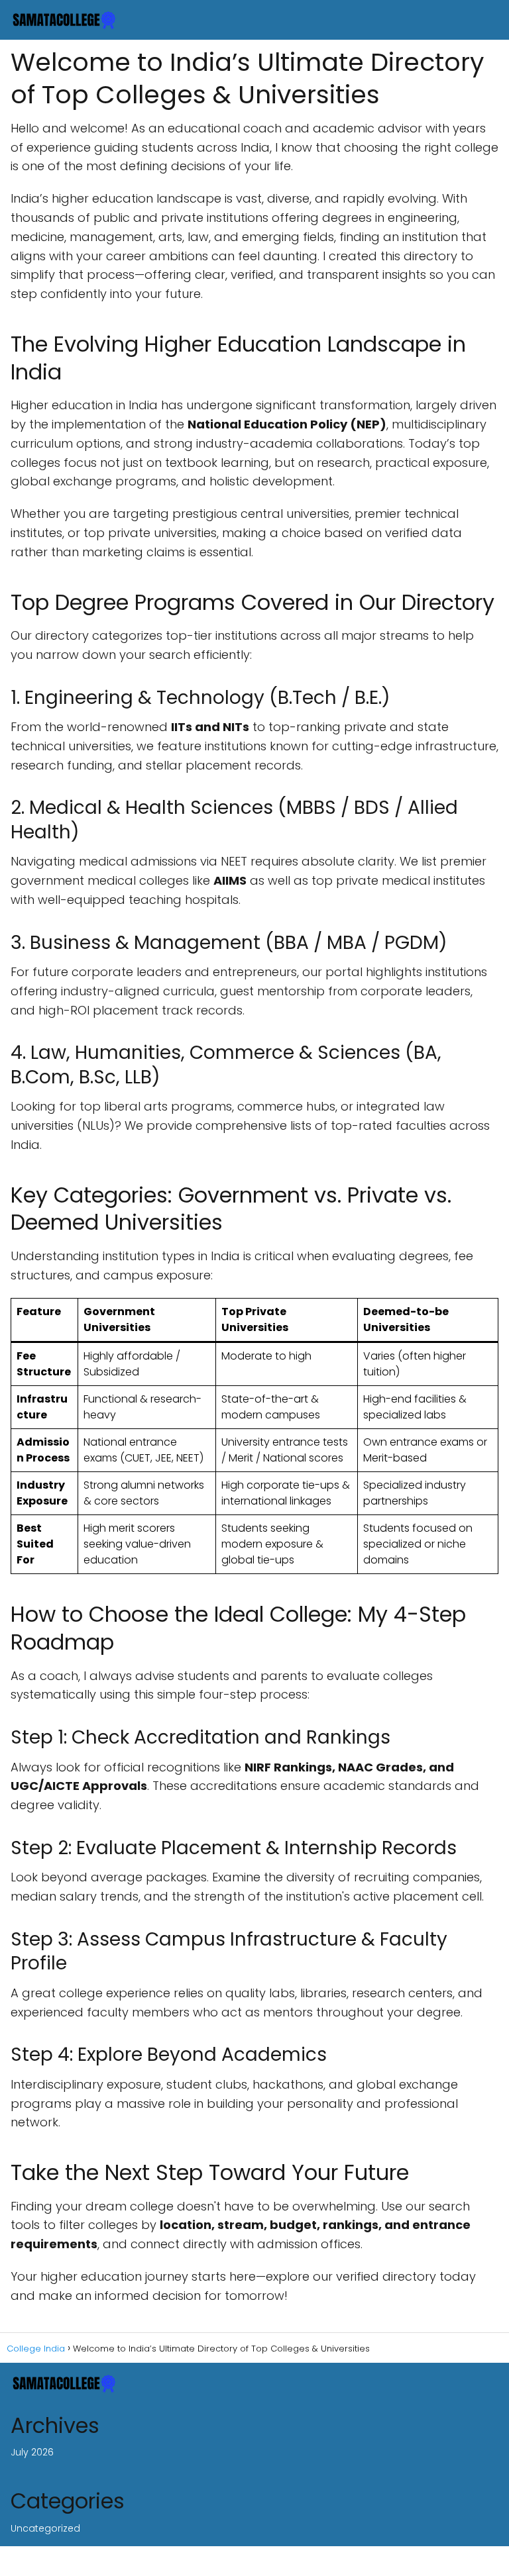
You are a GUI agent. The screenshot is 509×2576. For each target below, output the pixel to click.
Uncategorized (45, 2528)
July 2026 (32, 2452)
